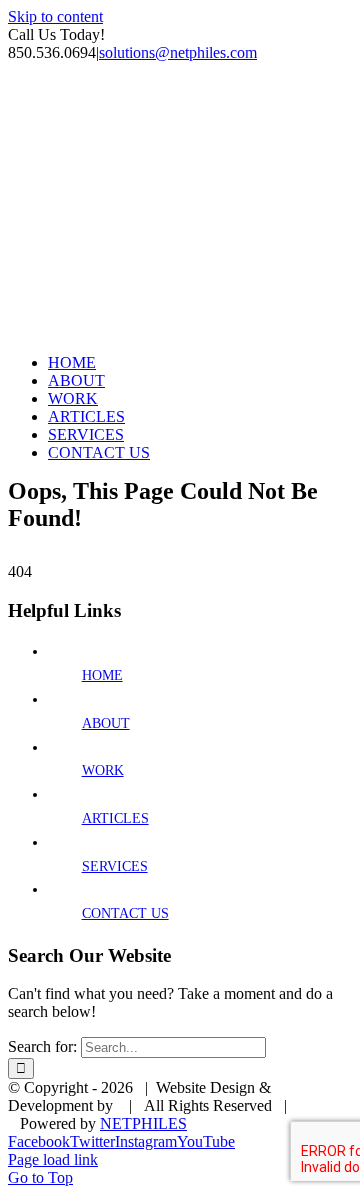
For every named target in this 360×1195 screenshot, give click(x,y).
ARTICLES (115, 818)
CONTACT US (125, 913)
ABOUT (106, 723)
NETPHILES (143, 1123)
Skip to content (55, 16)
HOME (102, 675)
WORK (103, 770)
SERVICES (115, 866)
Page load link (53, 1159)
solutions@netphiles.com (178, 52)
